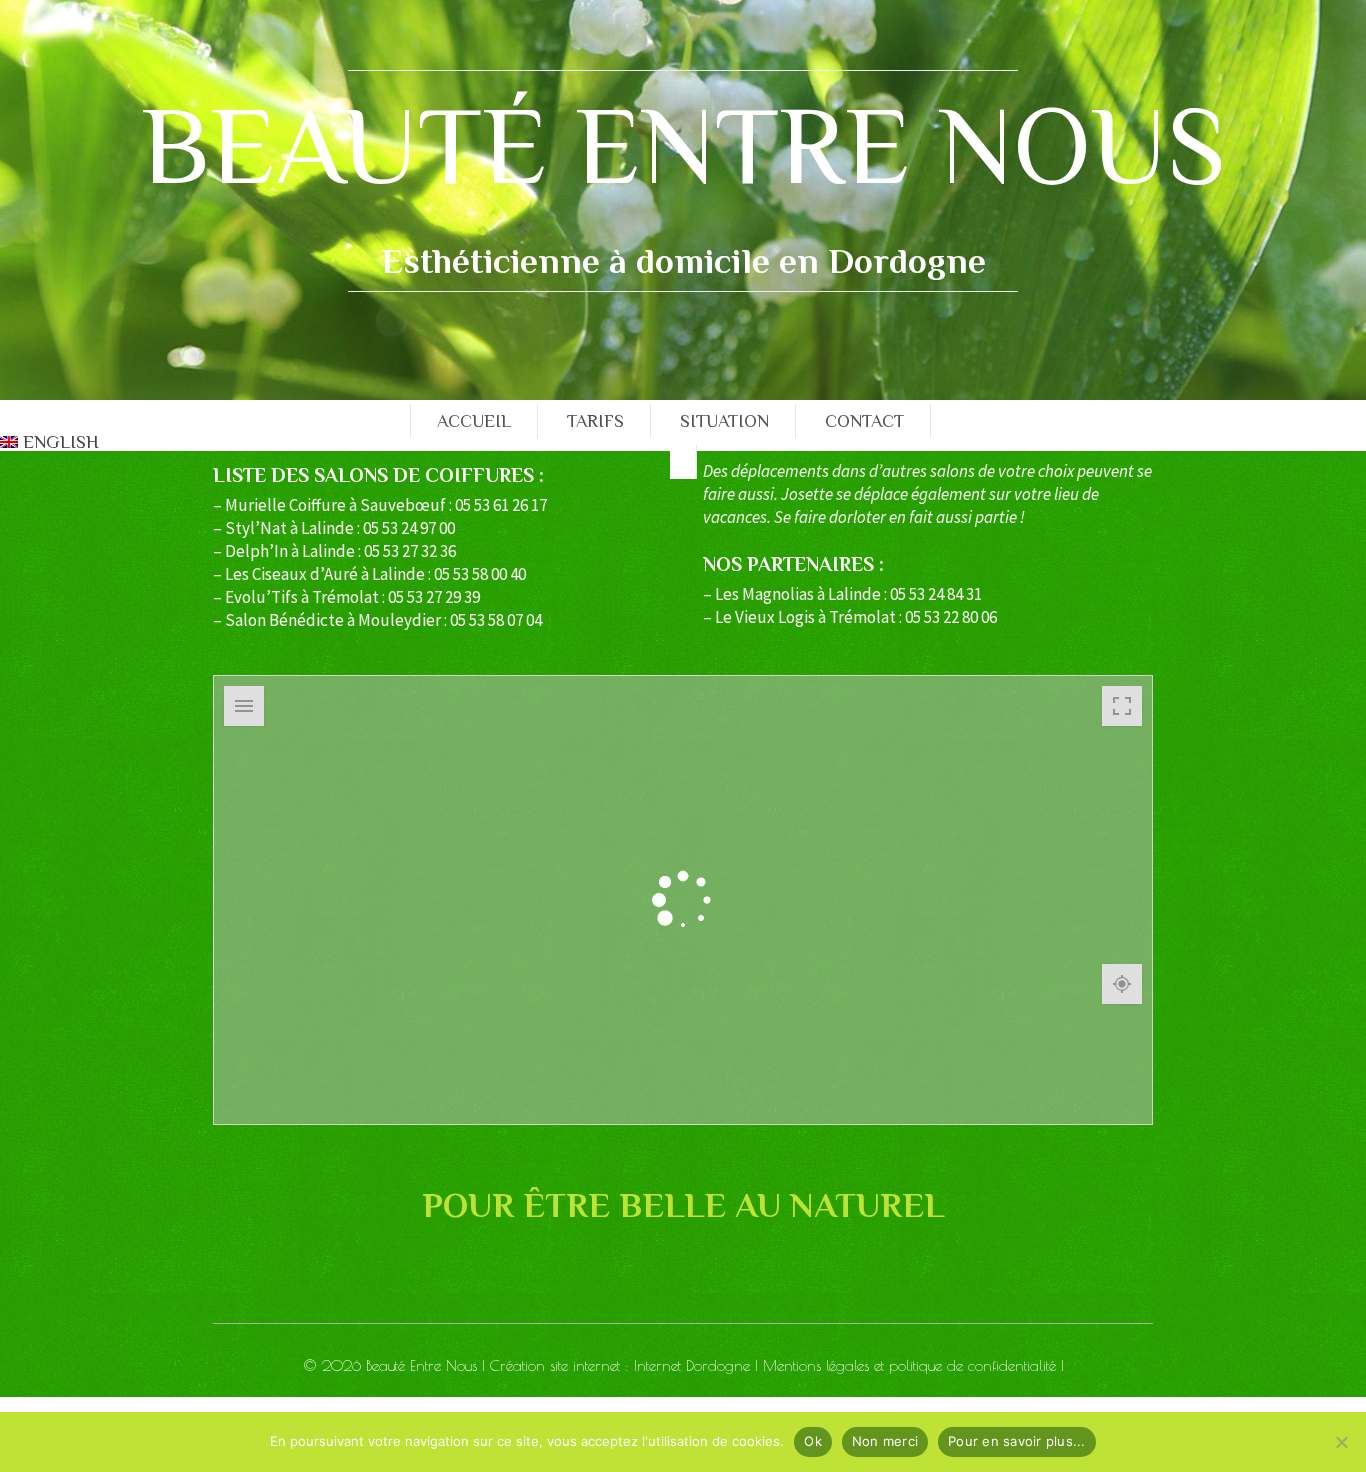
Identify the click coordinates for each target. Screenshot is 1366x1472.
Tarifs (595, 421)
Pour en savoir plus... (1017, 1441)
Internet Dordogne (692, 1365)
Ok (813, 1441)
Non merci (885, 1441)
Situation (724, 421)
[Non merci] (1341, 1442)
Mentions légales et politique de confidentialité (909, 1365)
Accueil (474, 421)
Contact (864, 421)
